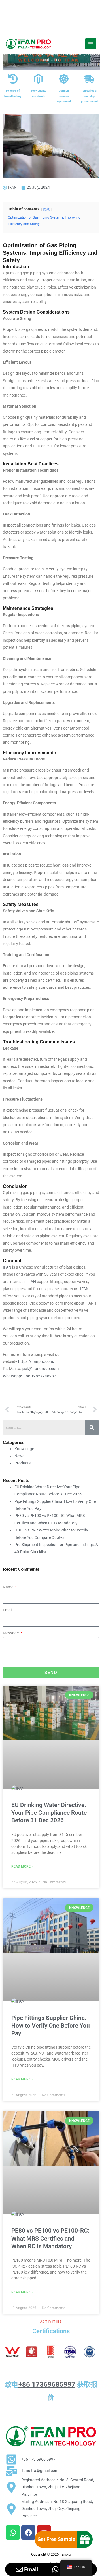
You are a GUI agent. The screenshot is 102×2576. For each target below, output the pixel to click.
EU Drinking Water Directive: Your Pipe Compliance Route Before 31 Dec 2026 (49, 1813)
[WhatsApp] (55, 2569)
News (19, 1456)
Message (11, 1633)
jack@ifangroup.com (40, 1369)
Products (23, 1463)
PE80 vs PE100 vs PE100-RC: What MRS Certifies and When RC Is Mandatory (50, 2238)
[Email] (19, 2569)
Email (8, 1610)
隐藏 (46, 209)
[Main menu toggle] (91, 44)
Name (8, 1587)
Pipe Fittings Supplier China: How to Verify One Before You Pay (51, 2026)
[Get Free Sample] (85, 2539)
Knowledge (24, 1449)
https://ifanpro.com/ (36, 1361)
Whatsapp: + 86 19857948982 (29, 1376)
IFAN (8, 1267)
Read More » (22, 1866)
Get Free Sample (56, 2539)
